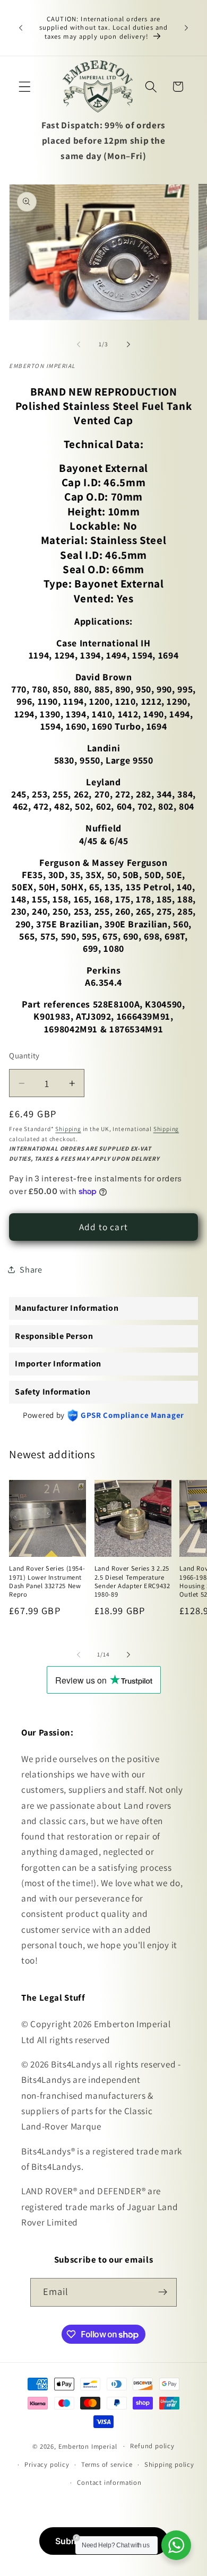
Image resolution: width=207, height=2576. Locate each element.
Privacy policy (47, 2464)
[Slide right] (128, 344)
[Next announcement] (186, 28)
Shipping (68, 1129)
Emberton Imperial (88, 2446)
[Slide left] (79, 344)
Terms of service (107, 2464)
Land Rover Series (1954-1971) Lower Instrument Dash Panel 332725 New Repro (47, 1581)
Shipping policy (169, 2464)
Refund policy (152, 2446)
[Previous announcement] (21, 28)
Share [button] (31, 1270)
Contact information (109, 2482)
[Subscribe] (163, 2292)
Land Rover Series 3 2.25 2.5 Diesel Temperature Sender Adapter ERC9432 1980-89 (132, 1581)
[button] (25, 87)
